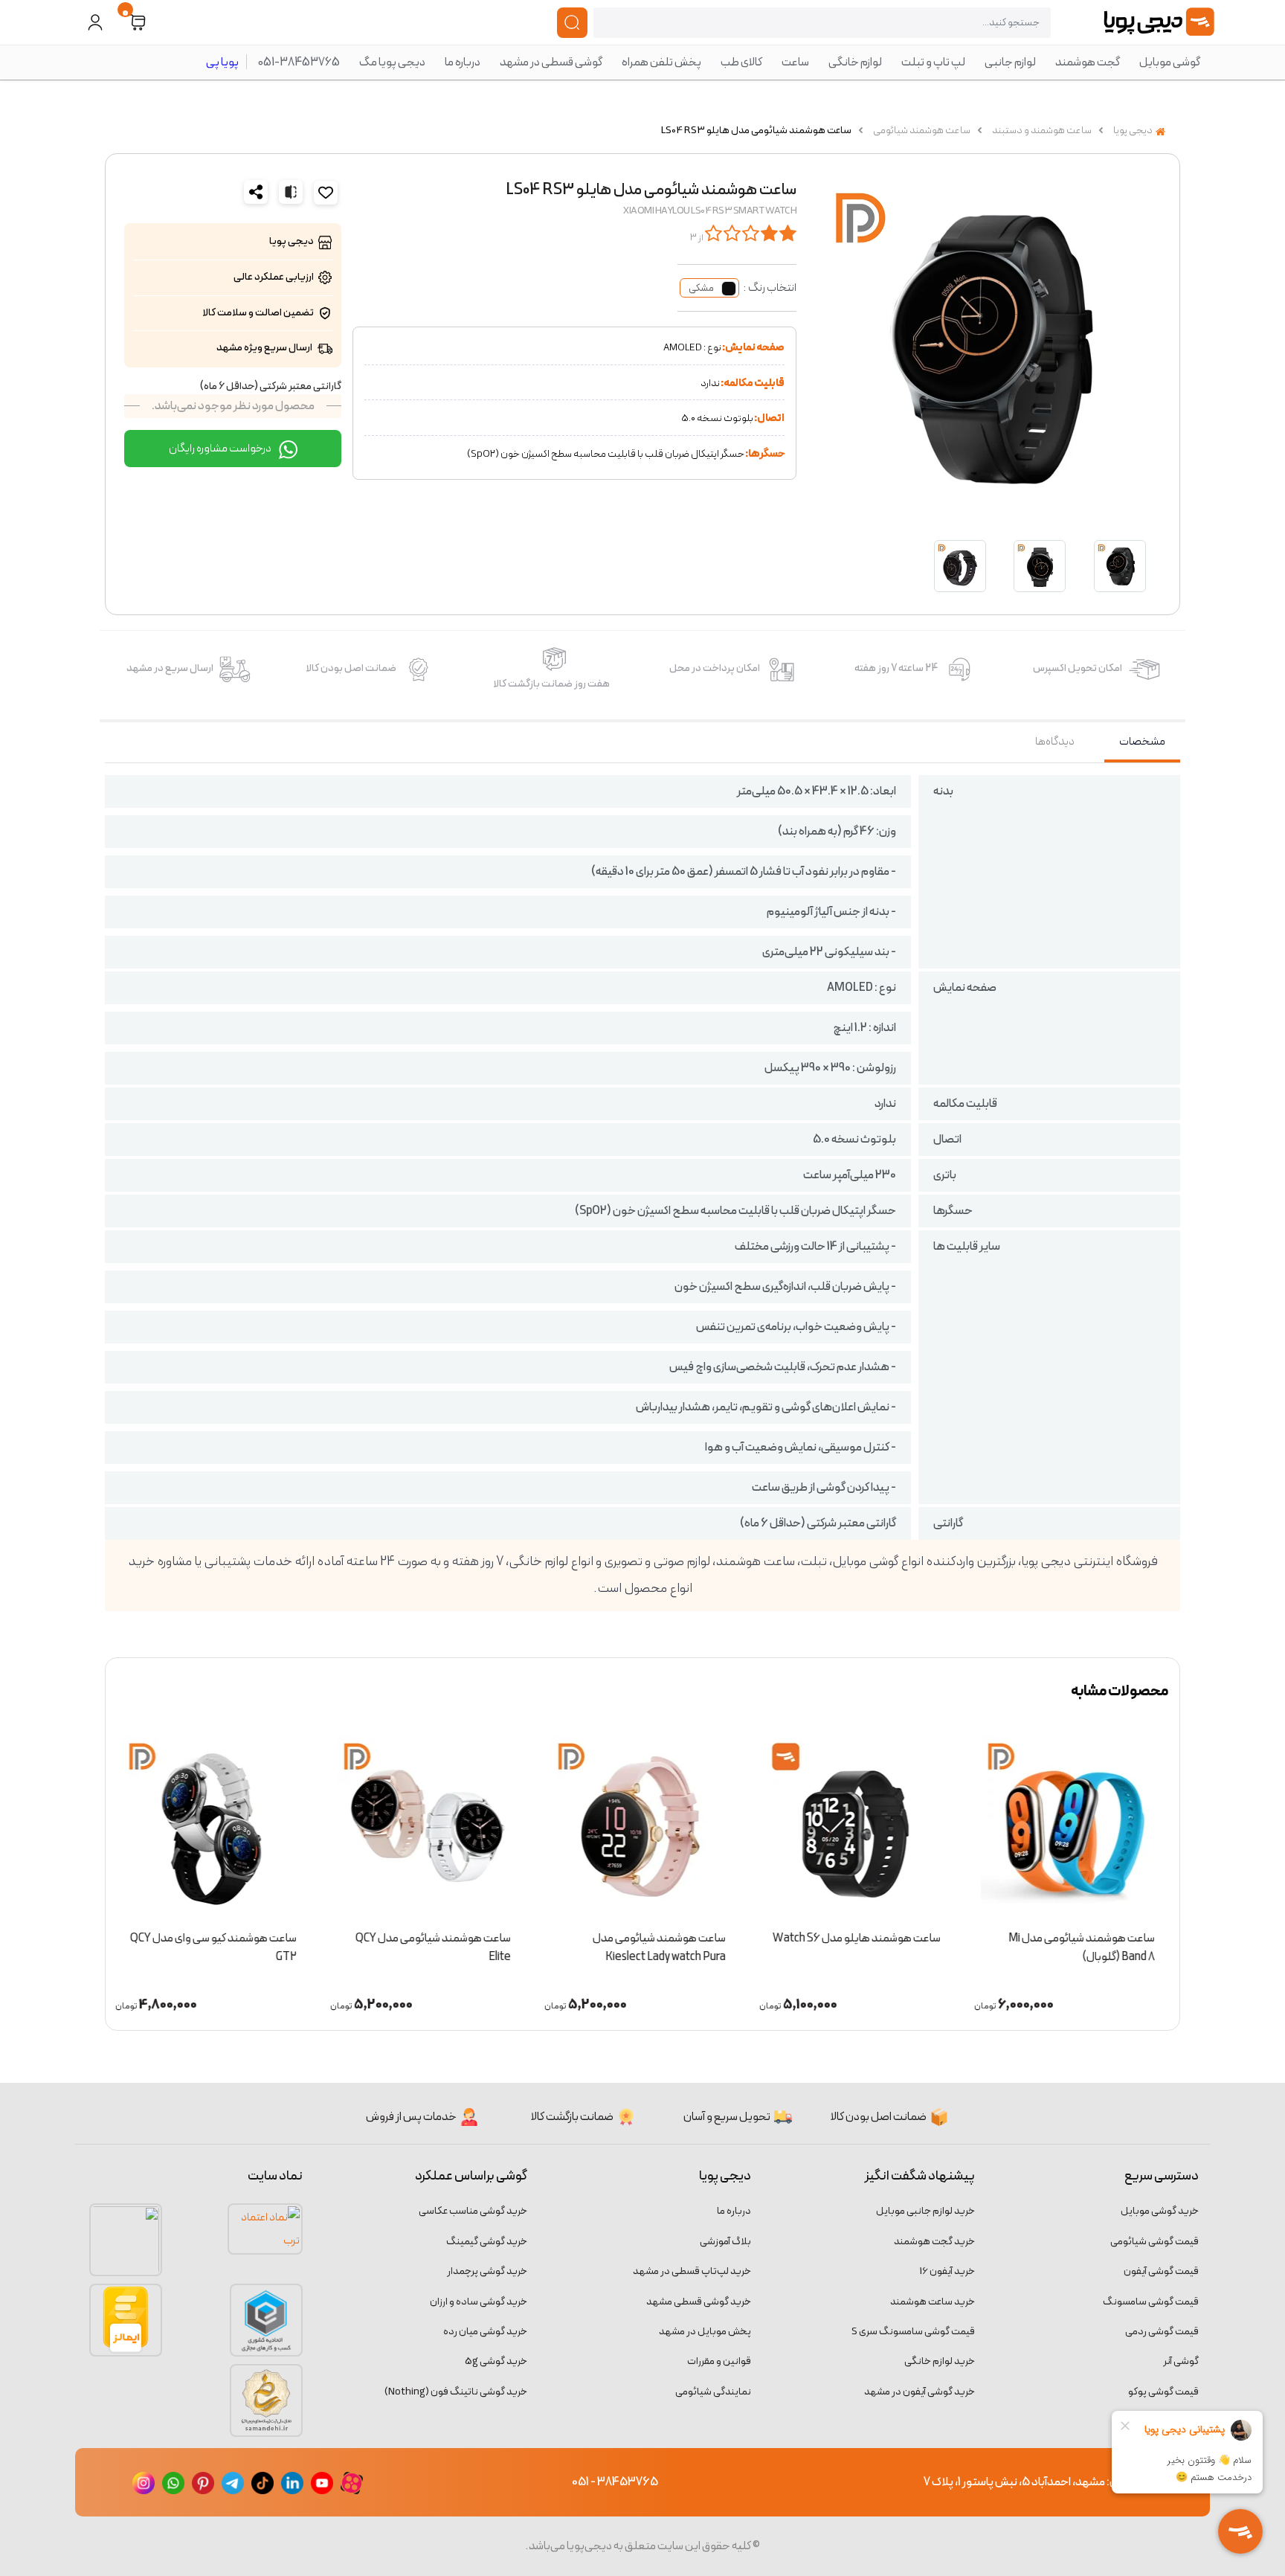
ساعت (795, 62)
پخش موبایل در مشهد (705, 2332)
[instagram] (144, 2482)
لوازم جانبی (1010, 62)
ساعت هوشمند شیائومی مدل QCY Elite (435, 1948)
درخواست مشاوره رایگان (221, 449)
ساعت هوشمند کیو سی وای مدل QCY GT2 (215, 1948)
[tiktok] (263, 2482)
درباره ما (463, 62)
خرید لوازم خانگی (940, 2361)
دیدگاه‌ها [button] (1055, 742)
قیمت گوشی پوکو (1163, 2392)
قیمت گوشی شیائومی (1154, 2242)
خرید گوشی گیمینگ (487, 2242)
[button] (138, 23)
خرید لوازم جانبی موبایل (925, 2211)
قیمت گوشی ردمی (1162, 2332)
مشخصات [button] (1142, 742)
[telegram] (233, 2482)
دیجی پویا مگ (392, 62)
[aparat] (352, 2482)
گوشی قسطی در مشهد (551, 62)
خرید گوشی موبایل (1160, 2211)
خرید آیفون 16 (947, 2271)
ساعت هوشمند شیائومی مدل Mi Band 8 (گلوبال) (1084, 1948)
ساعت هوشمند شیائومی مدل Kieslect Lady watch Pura (661, 1948)
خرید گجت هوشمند (934, 2242)
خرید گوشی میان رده (485, 2332)
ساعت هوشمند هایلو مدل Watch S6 (858, 1939)
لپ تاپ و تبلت (933, 62)
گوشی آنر (1181, 2361)
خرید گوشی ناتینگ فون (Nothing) (456, 2392)
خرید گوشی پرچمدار (487, 2271)
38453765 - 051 (615, 2482)
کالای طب (741, 62)
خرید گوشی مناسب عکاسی (473, 2211)
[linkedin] (292, 2482)
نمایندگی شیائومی (713, 2392)
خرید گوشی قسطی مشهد (699, 2302)
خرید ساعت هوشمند (933, 2302)
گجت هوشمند (1088, 62)
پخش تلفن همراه (661, 62)
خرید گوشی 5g (496, 2361)
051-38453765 (299, 62)
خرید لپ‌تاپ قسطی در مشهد (692, 2271)
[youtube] (322, 2482)
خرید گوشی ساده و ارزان (479, 2302)
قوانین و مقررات (719, 2361)
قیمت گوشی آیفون (1161, 2271)
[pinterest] (203, 2482)
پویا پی (222, 62)
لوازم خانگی (855, 62)
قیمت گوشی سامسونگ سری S (913, 2332)
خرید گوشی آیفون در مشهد (920, 2392)
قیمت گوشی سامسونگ (1151, 2302)
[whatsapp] (173, 2482)
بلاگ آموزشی (725, 2242)
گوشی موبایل (1170, 62)
